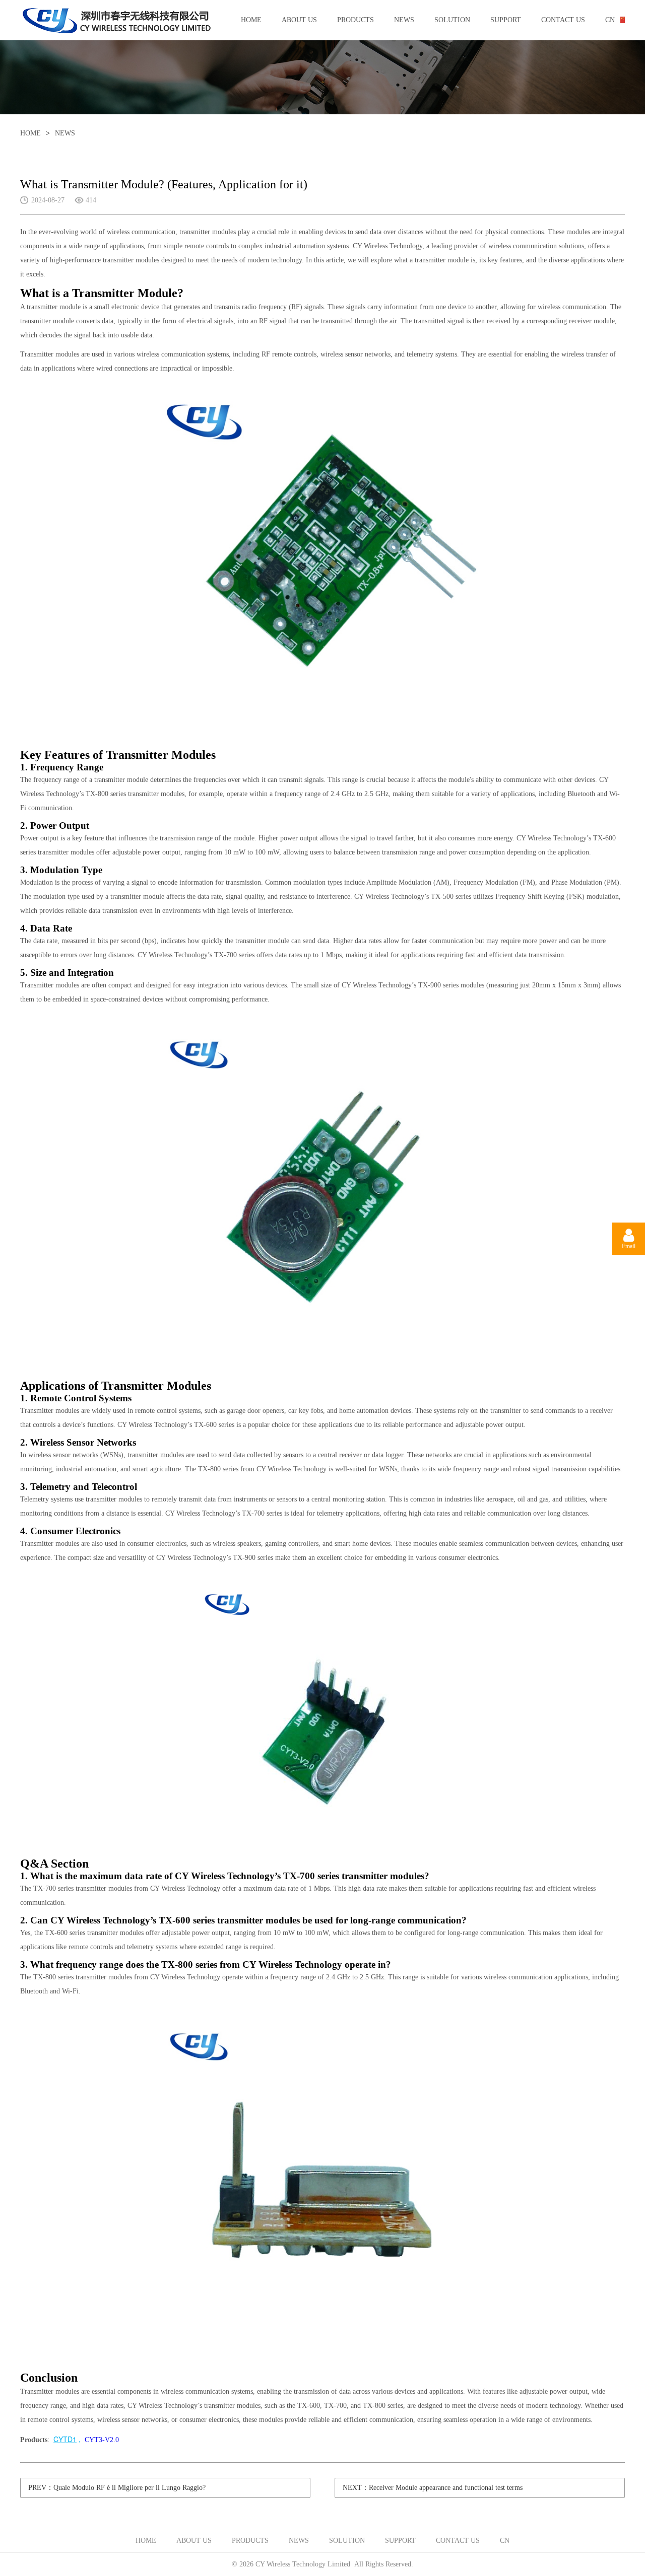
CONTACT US (563, 20)
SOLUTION (452, 20)
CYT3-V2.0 (102, 2440)
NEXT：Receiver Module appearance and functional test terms (433, 2488)
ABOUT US (299, 20)
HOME (251, 20)
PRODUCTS (356, 20)
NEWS (404, 20)
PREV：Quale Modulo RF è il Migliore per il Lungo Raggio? (117, 2488)
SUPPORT (506, 20)
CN (610, 20)
